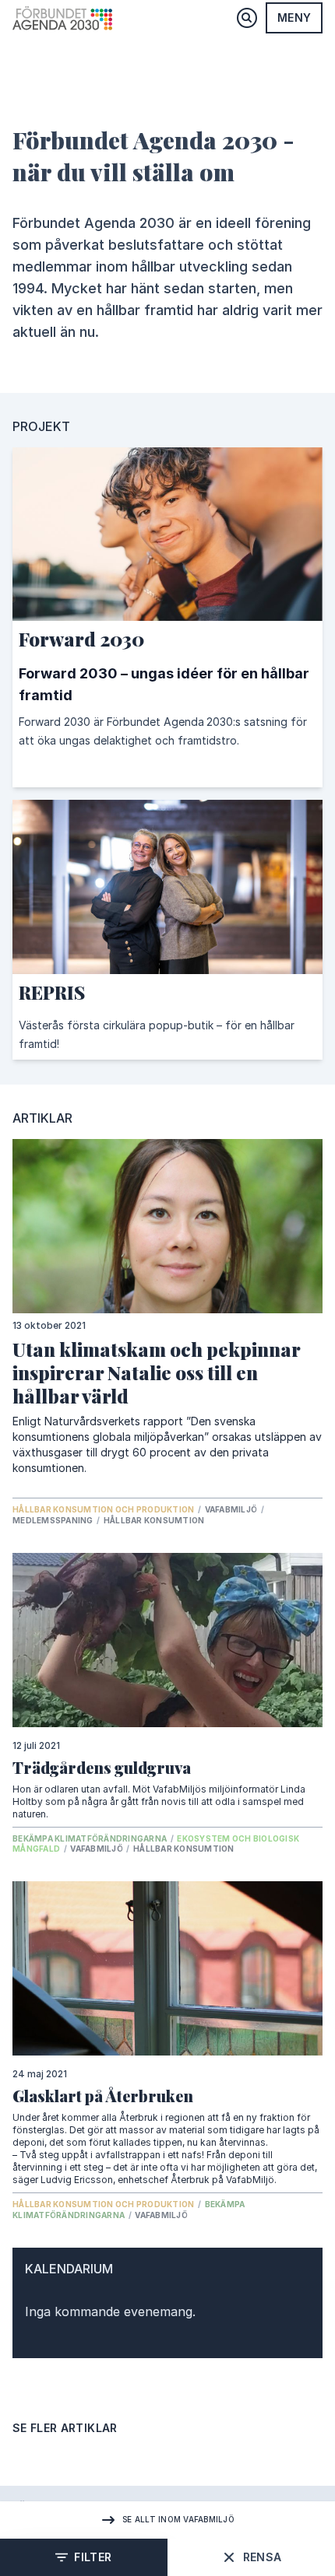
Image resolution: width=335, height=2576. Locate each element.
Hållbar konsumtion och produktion (104, 1509)
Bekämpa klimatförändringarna (90, 1838)
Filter (93, 2557)
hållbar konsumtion (154, 1520)
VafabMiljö (232, 1509)
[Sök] (247, 18)
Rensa (263, 2557)
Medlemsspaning (54, 1520)
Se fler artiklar (65, 2428)
